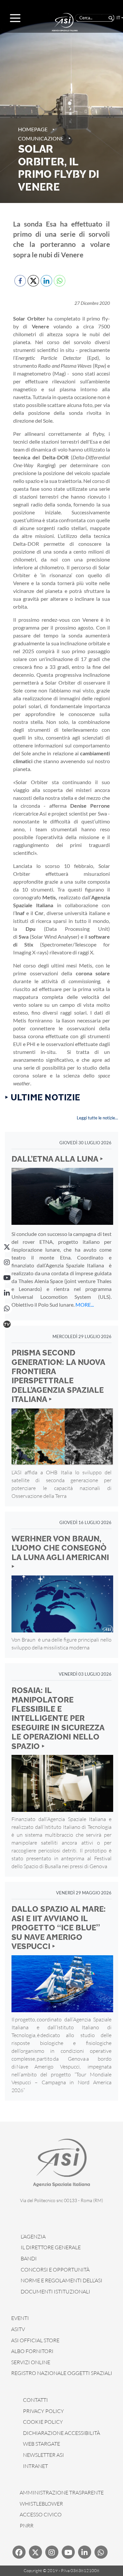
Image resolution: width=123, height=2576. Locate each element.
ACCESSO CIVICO (41, 2514)
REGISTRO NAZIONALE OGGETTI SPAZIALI (62, 2373)
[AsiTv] (7, 1324)
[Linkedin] (85, 2552)
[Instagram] (7, 1262)
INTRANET (35, 2466)
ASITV (18, 2329)
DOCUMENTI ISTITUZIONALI (55, 2291)
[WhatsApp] (7, 1309)
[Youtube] (68, 2552)
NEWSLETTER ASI (43, 2455)
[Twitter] (35, 2552)
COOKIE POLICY (43, 2422)
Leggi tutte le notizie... (97, 1118)
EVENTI (20, 2318)
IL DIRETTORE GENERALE (51, 2247)
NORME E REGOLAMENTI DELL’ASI (61, 2280)
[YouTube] (7, 1278)
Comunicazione (41, 138)
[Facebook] (19, 2552)
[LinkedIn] (7, 1293)
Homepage (33, 129)
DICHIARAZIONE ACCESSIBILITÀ (61, 2433)
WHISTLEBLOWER (41, 2504)
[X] (7, 1247)
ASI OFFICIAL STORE (35, 2340)
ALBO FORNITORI (32, 2351)
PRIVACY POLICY (43, 2411)
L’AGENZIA (33, 2236)
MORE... (85, 1305)
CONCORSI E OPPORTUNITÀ (55, 2270)
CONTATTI (35, 2400)
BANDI (29, 2258)
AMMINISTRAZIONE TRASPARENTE (62, 2493)
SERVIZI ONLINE (31, 2362)
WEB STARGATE (41, 2444)
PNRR (27, 2526)
